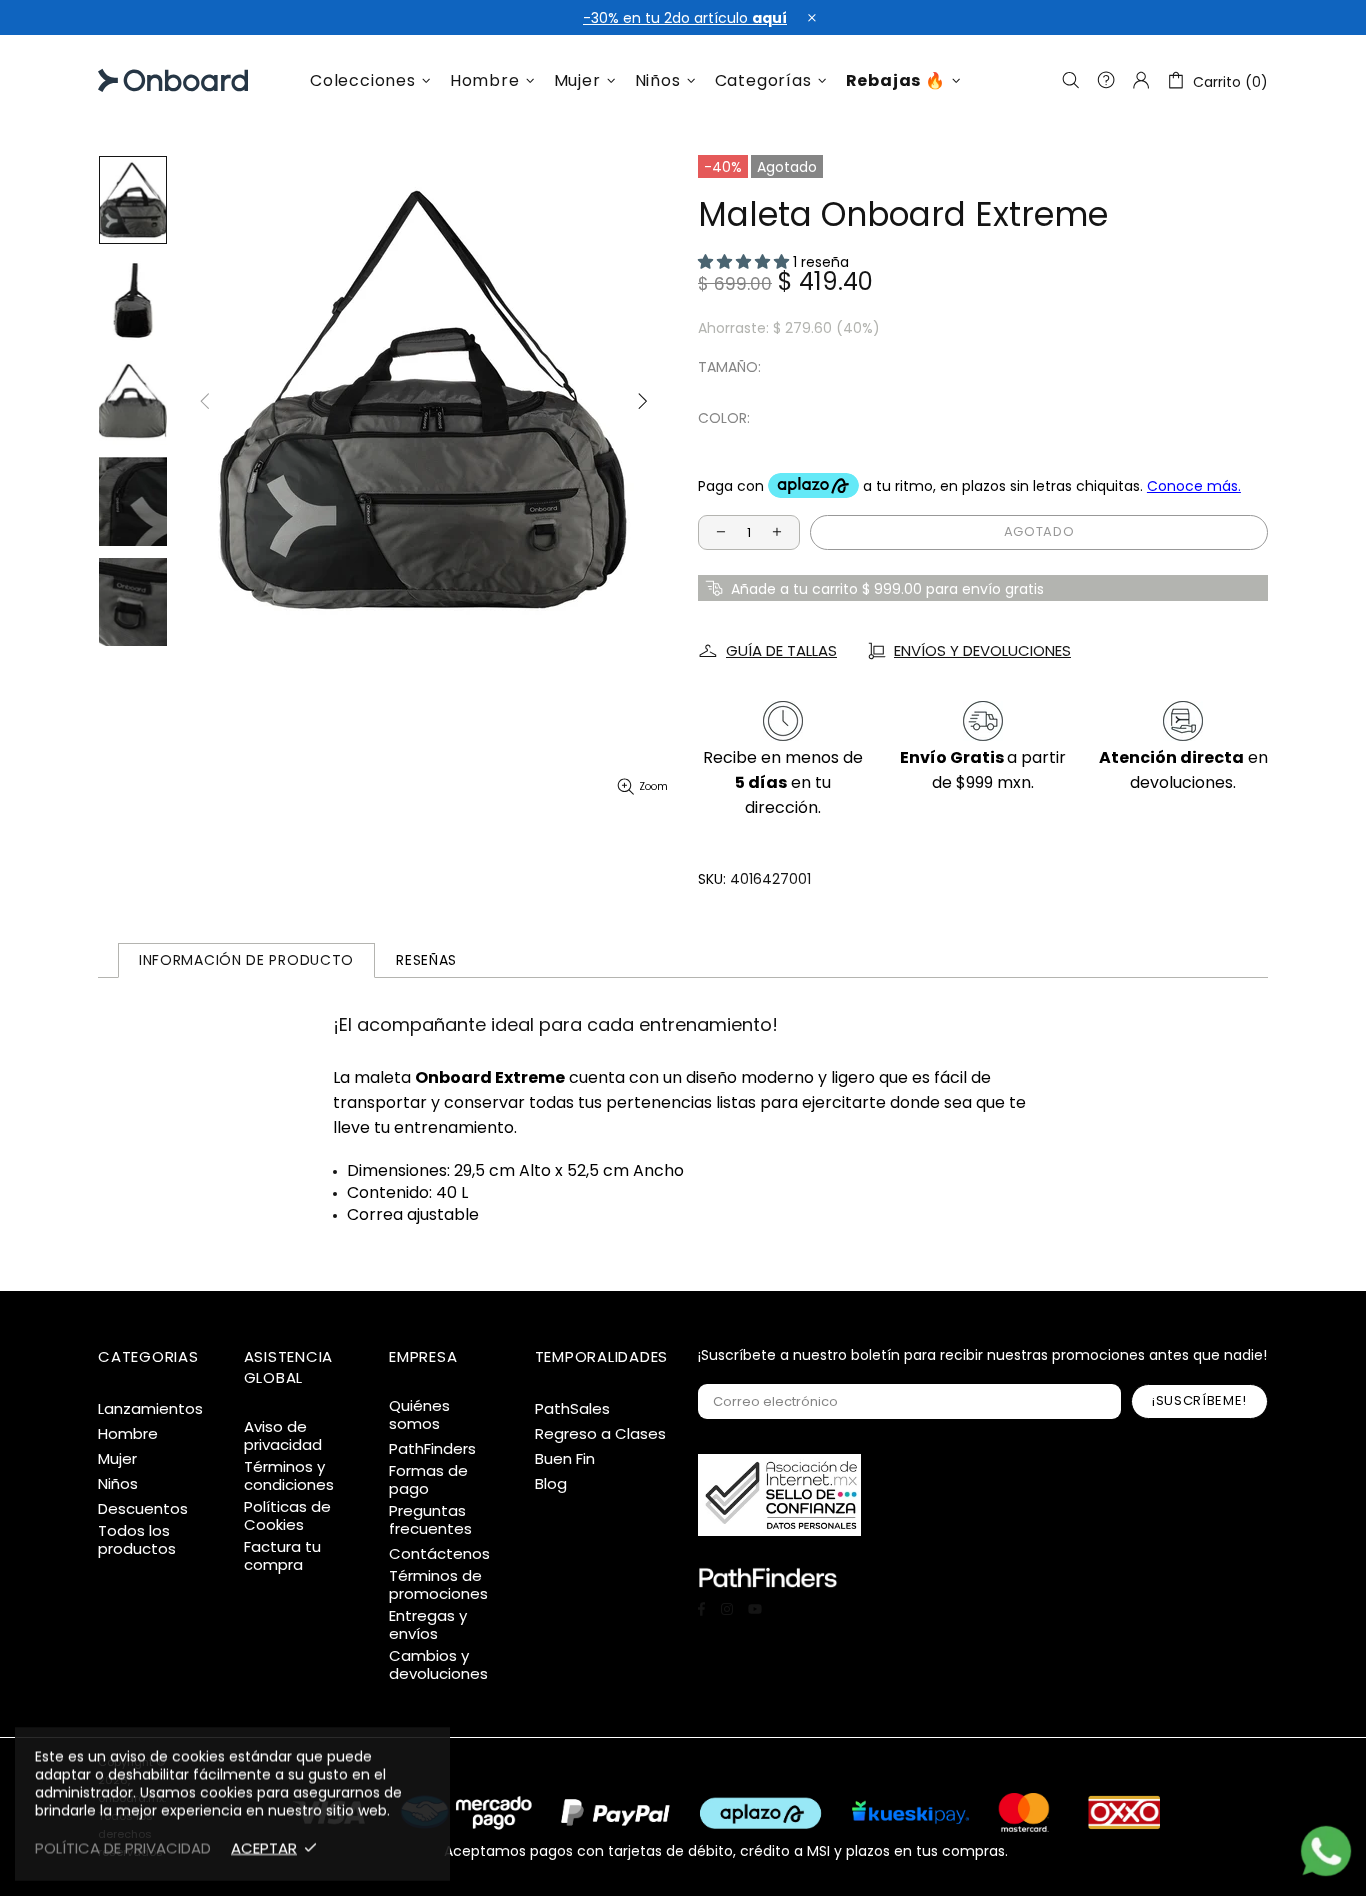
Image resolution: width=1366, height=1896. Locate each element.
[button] (745, 262)
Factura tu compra (282, 1556)
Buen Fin (565, 1459)
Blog (551, 1484)
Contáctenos (439, 1554)
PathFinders (432, 1449)
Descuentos (143, 1509)
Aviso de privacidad (283, 1436)
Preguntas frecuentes (430, 1520)
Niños (118, 1484)
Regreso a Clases (600, 1434)
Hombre (128, 1434)
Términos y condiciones (289, 1476)
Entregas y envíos (428, 1625)
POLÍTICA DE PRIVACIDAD (123, 1848)
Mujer (117, 1459)
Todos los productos (137, 1540)
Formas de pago (428, 1480)
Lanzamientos (150, 1409)
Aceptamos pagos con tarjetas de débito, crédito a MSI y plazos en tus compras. (726, 1850)
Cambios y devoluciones (438, 1665)
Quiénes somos (419, 1415)
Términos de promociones (438, 1585)
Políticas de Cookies (287, 1516)
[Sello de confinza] (779, 1495)
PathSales (572, 1409)
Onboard (149, 80)
